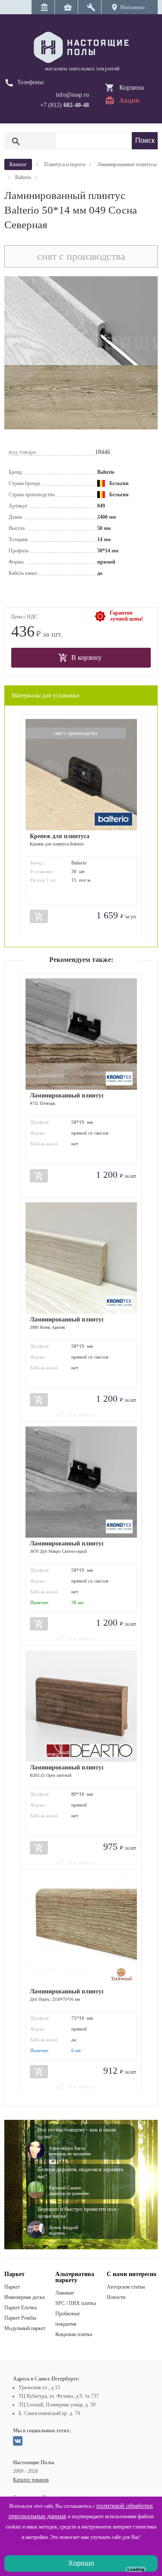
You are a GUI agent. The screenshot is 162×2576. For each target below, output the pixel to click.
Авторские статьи (126, 2287)
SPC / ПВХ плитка (76, 2303)
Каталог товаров (31, 2480)
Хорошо (81, 2563)
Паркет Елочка (21, 2308)
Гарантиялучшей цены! (126, 616)
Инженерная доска (24, 2297)
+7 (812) (65, 105)
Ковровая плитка (74, 2334)
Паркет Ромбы (20, 2318)
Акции (129, 100)
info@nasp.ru (72, 95)
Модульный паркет (25, 2328)
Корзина (132, 87)
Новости (116, 2297)
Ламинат (65, 2293)
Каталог (18, 164)
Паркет (12, 2287)
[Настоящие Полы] (81, 48)
